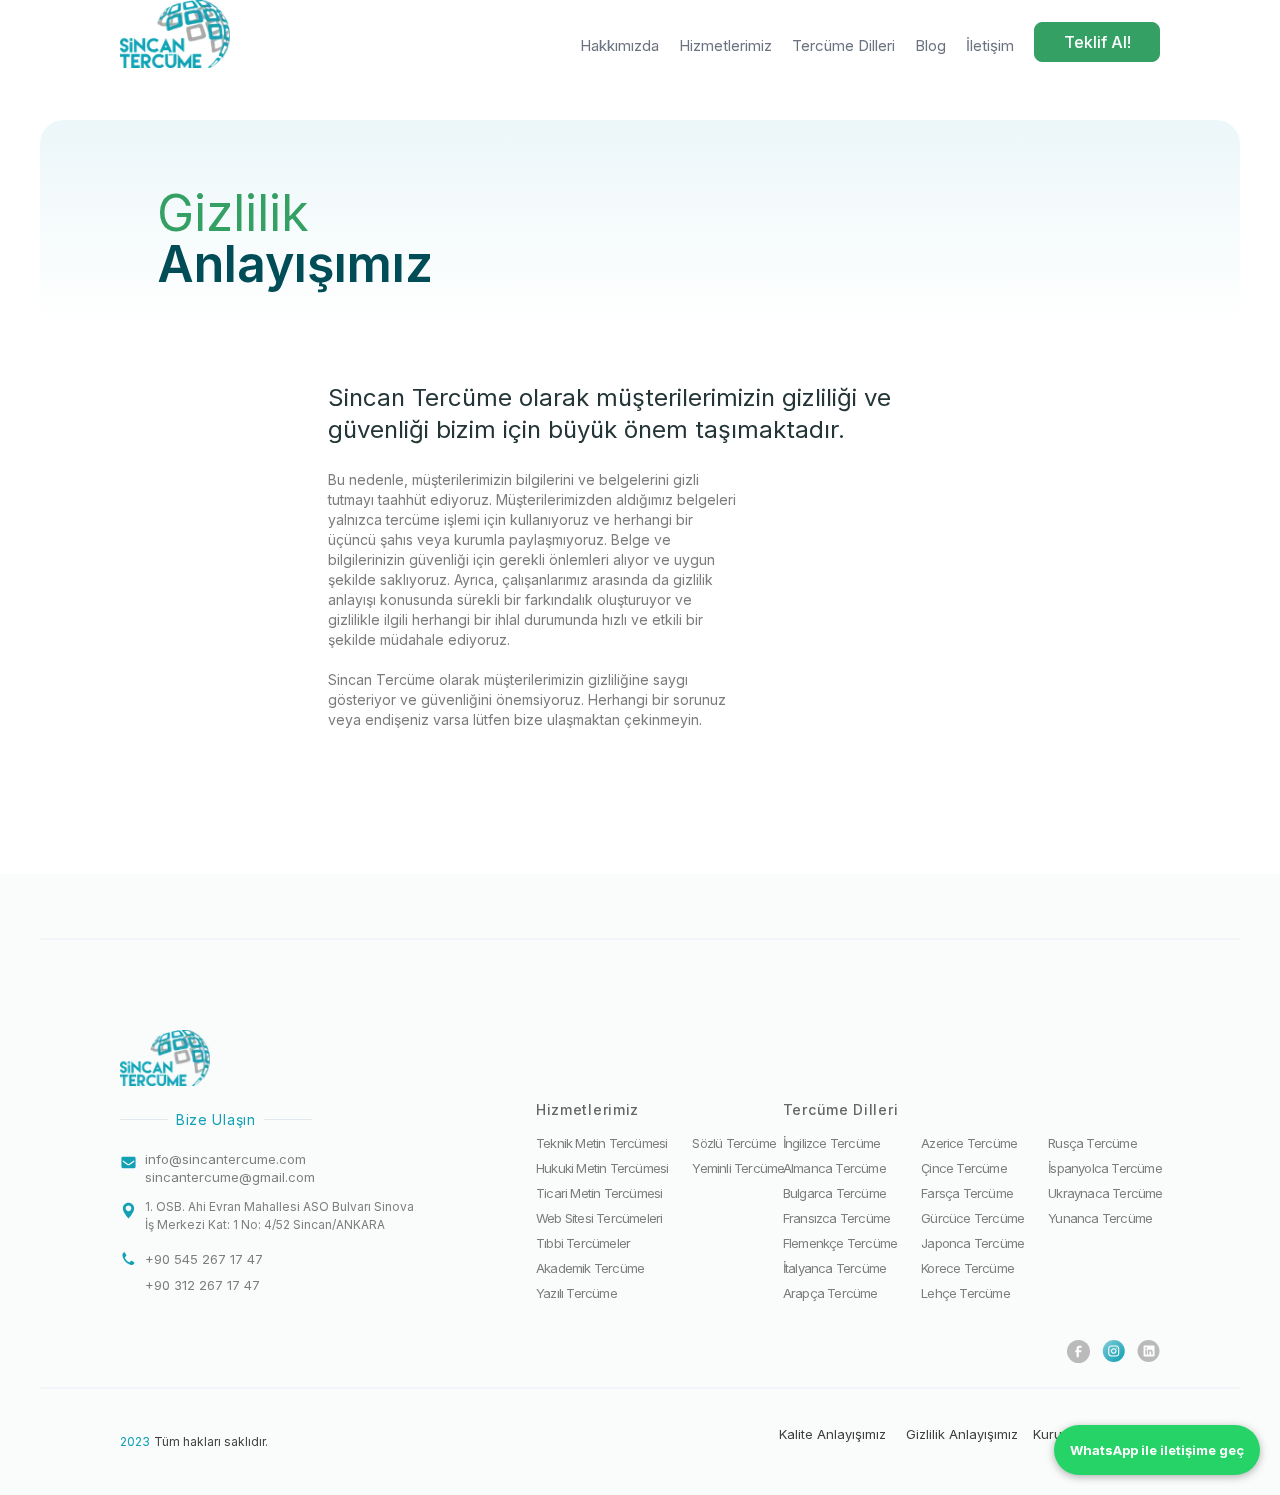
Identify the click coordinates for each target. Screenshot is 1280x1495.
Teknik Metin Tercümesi (601, 1143)
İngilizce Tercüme (831, 1143)
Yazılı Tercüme (576, 1293)
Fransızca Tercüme (836, 1218)
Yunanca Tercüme (1100, 1218)
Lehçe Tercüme (965, 1293)
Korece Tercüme (967, 1268)
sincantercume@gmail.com (230, 1177)
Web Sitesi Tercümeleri (599, 1218)
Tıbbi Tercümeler (583, 1243)
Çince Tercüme (964, 1168)
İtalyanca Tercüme (834, 1268)
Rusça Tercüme (1092, 1143)
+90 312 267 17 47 (202, 1285)
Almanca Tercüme (834, 1168)
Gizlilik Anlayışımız (962, 1434)
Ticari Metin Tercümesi (599, 1193)
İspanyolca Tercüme (1105, 1168)
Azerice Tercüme (969, 1143)
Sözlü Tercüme (734, 1143)
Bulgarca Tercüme (834, 1193)
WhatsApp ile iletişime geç (1157, 1450)
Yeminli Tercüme (738, 1168)
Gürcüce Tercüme (972, 1218)
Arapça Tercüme (830, 1293)
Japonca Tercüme (972, 1243)
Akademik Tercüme (590, 1268)
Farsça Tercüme (967, 1193)
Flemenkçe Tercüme (840, 1243)
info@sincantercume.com (225, 1159)
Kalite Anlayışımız (832, 1434)
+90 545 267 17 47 (204, 1259)
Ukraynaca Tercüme (1105, 1193)
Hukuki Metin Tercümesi (602, 1168)
